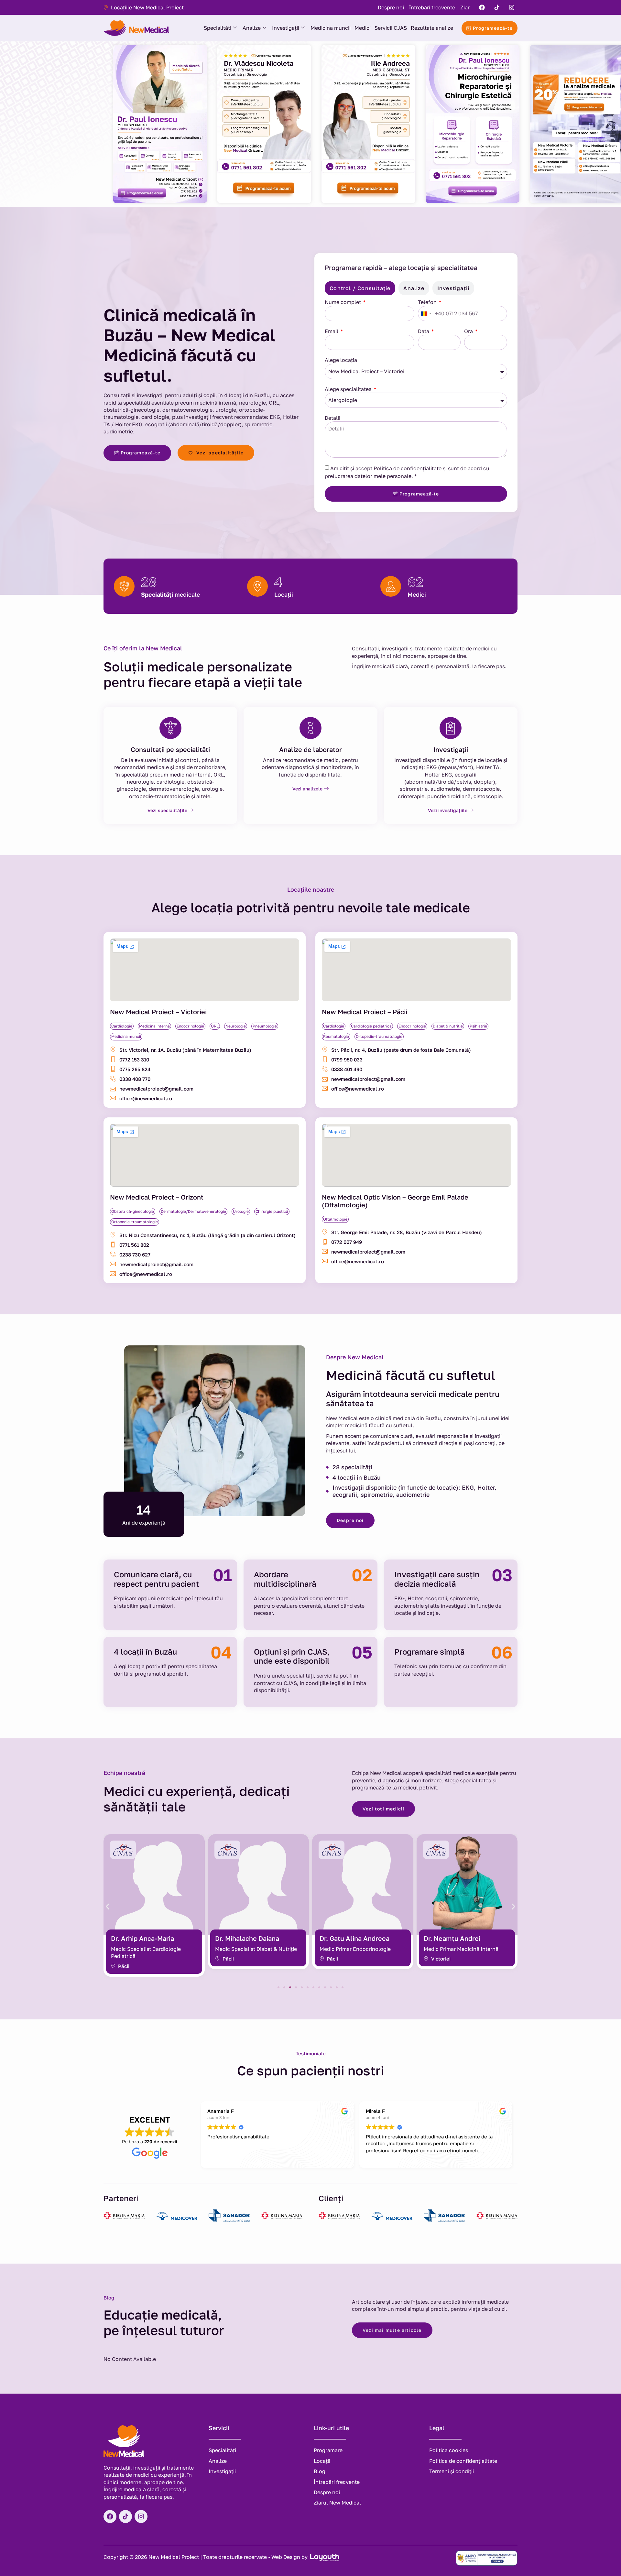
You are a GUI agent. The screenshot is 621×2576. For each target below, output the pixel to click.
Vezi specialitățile (167, 810)
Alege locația (341, 360)
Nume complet (343, 302)
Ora (469, 331)
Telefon (428, 302)
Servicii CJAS (391, 28)
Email (332, 331)
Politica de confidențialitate (408, 468)
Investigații (286, 28)
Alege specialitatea (349, 389)
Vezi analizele (307, 789)
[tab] (360, 288)
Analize (252, 28)
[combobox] (426, 314)
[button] (108, 1906)
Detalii (332, 418)
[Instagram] (512, 7)
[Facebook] (482, 7)
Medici (363, 28)
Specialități (218, 28)
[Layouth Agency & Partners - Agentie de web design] (324, 2557)
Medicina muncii (331, 28)
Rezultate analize (432, 28)
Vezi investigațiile (448, 810)
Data (424, 331)
